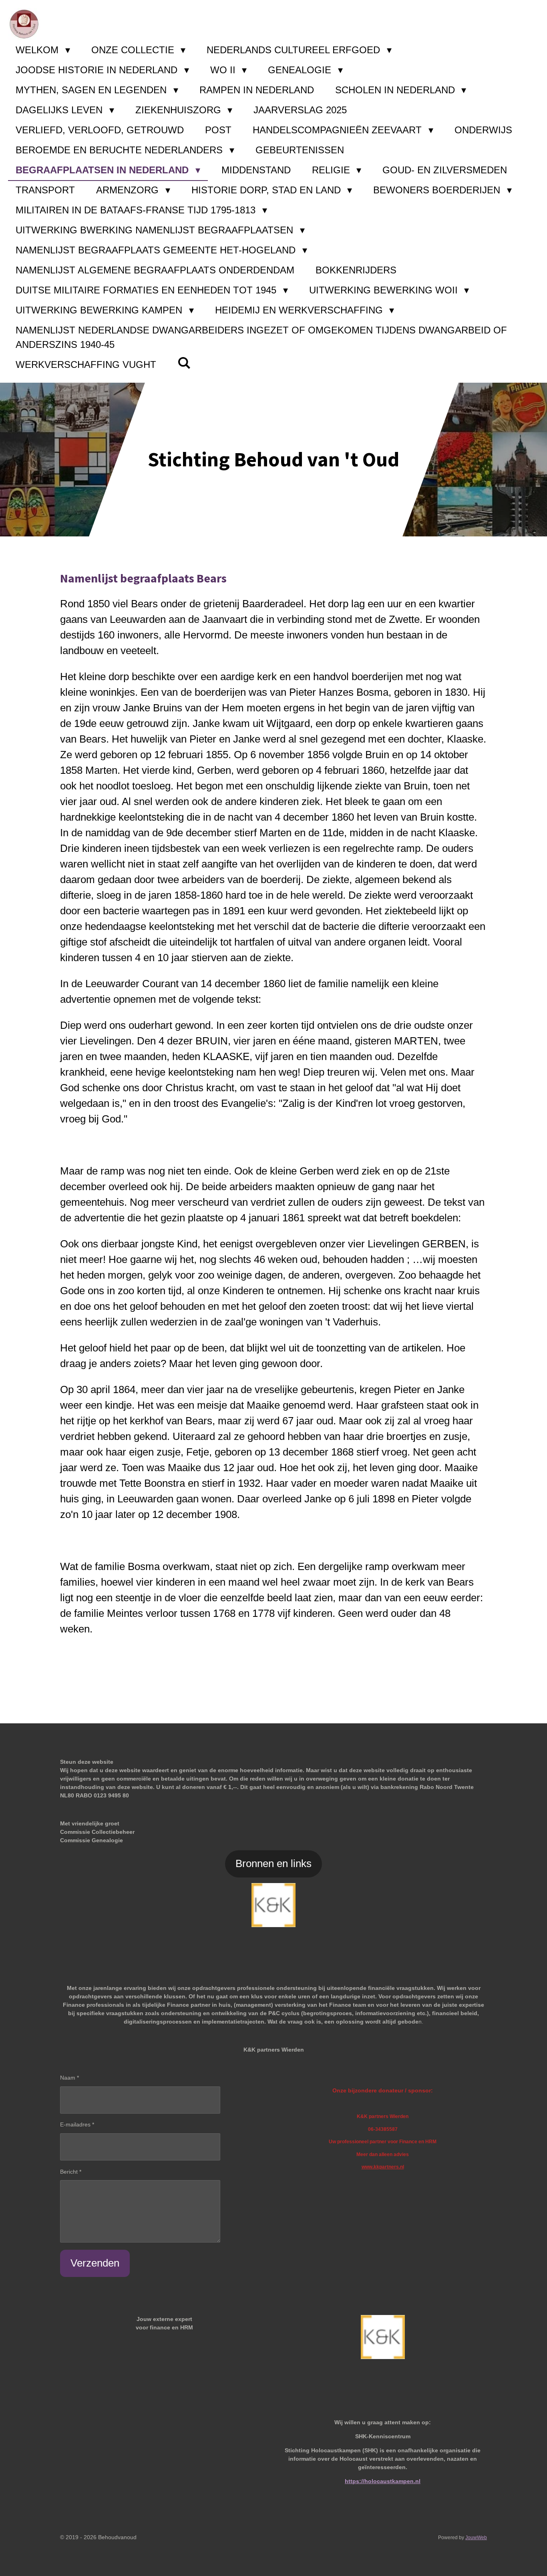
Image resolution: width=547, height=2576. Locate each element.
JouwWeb (476, 2537)
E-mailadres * (77, 2124)
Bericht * (71, 2172)
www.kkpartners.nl (383, 2167)
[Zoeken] (184, 363)
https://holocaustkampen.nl (383, 2481)
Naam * (69, 2078)
